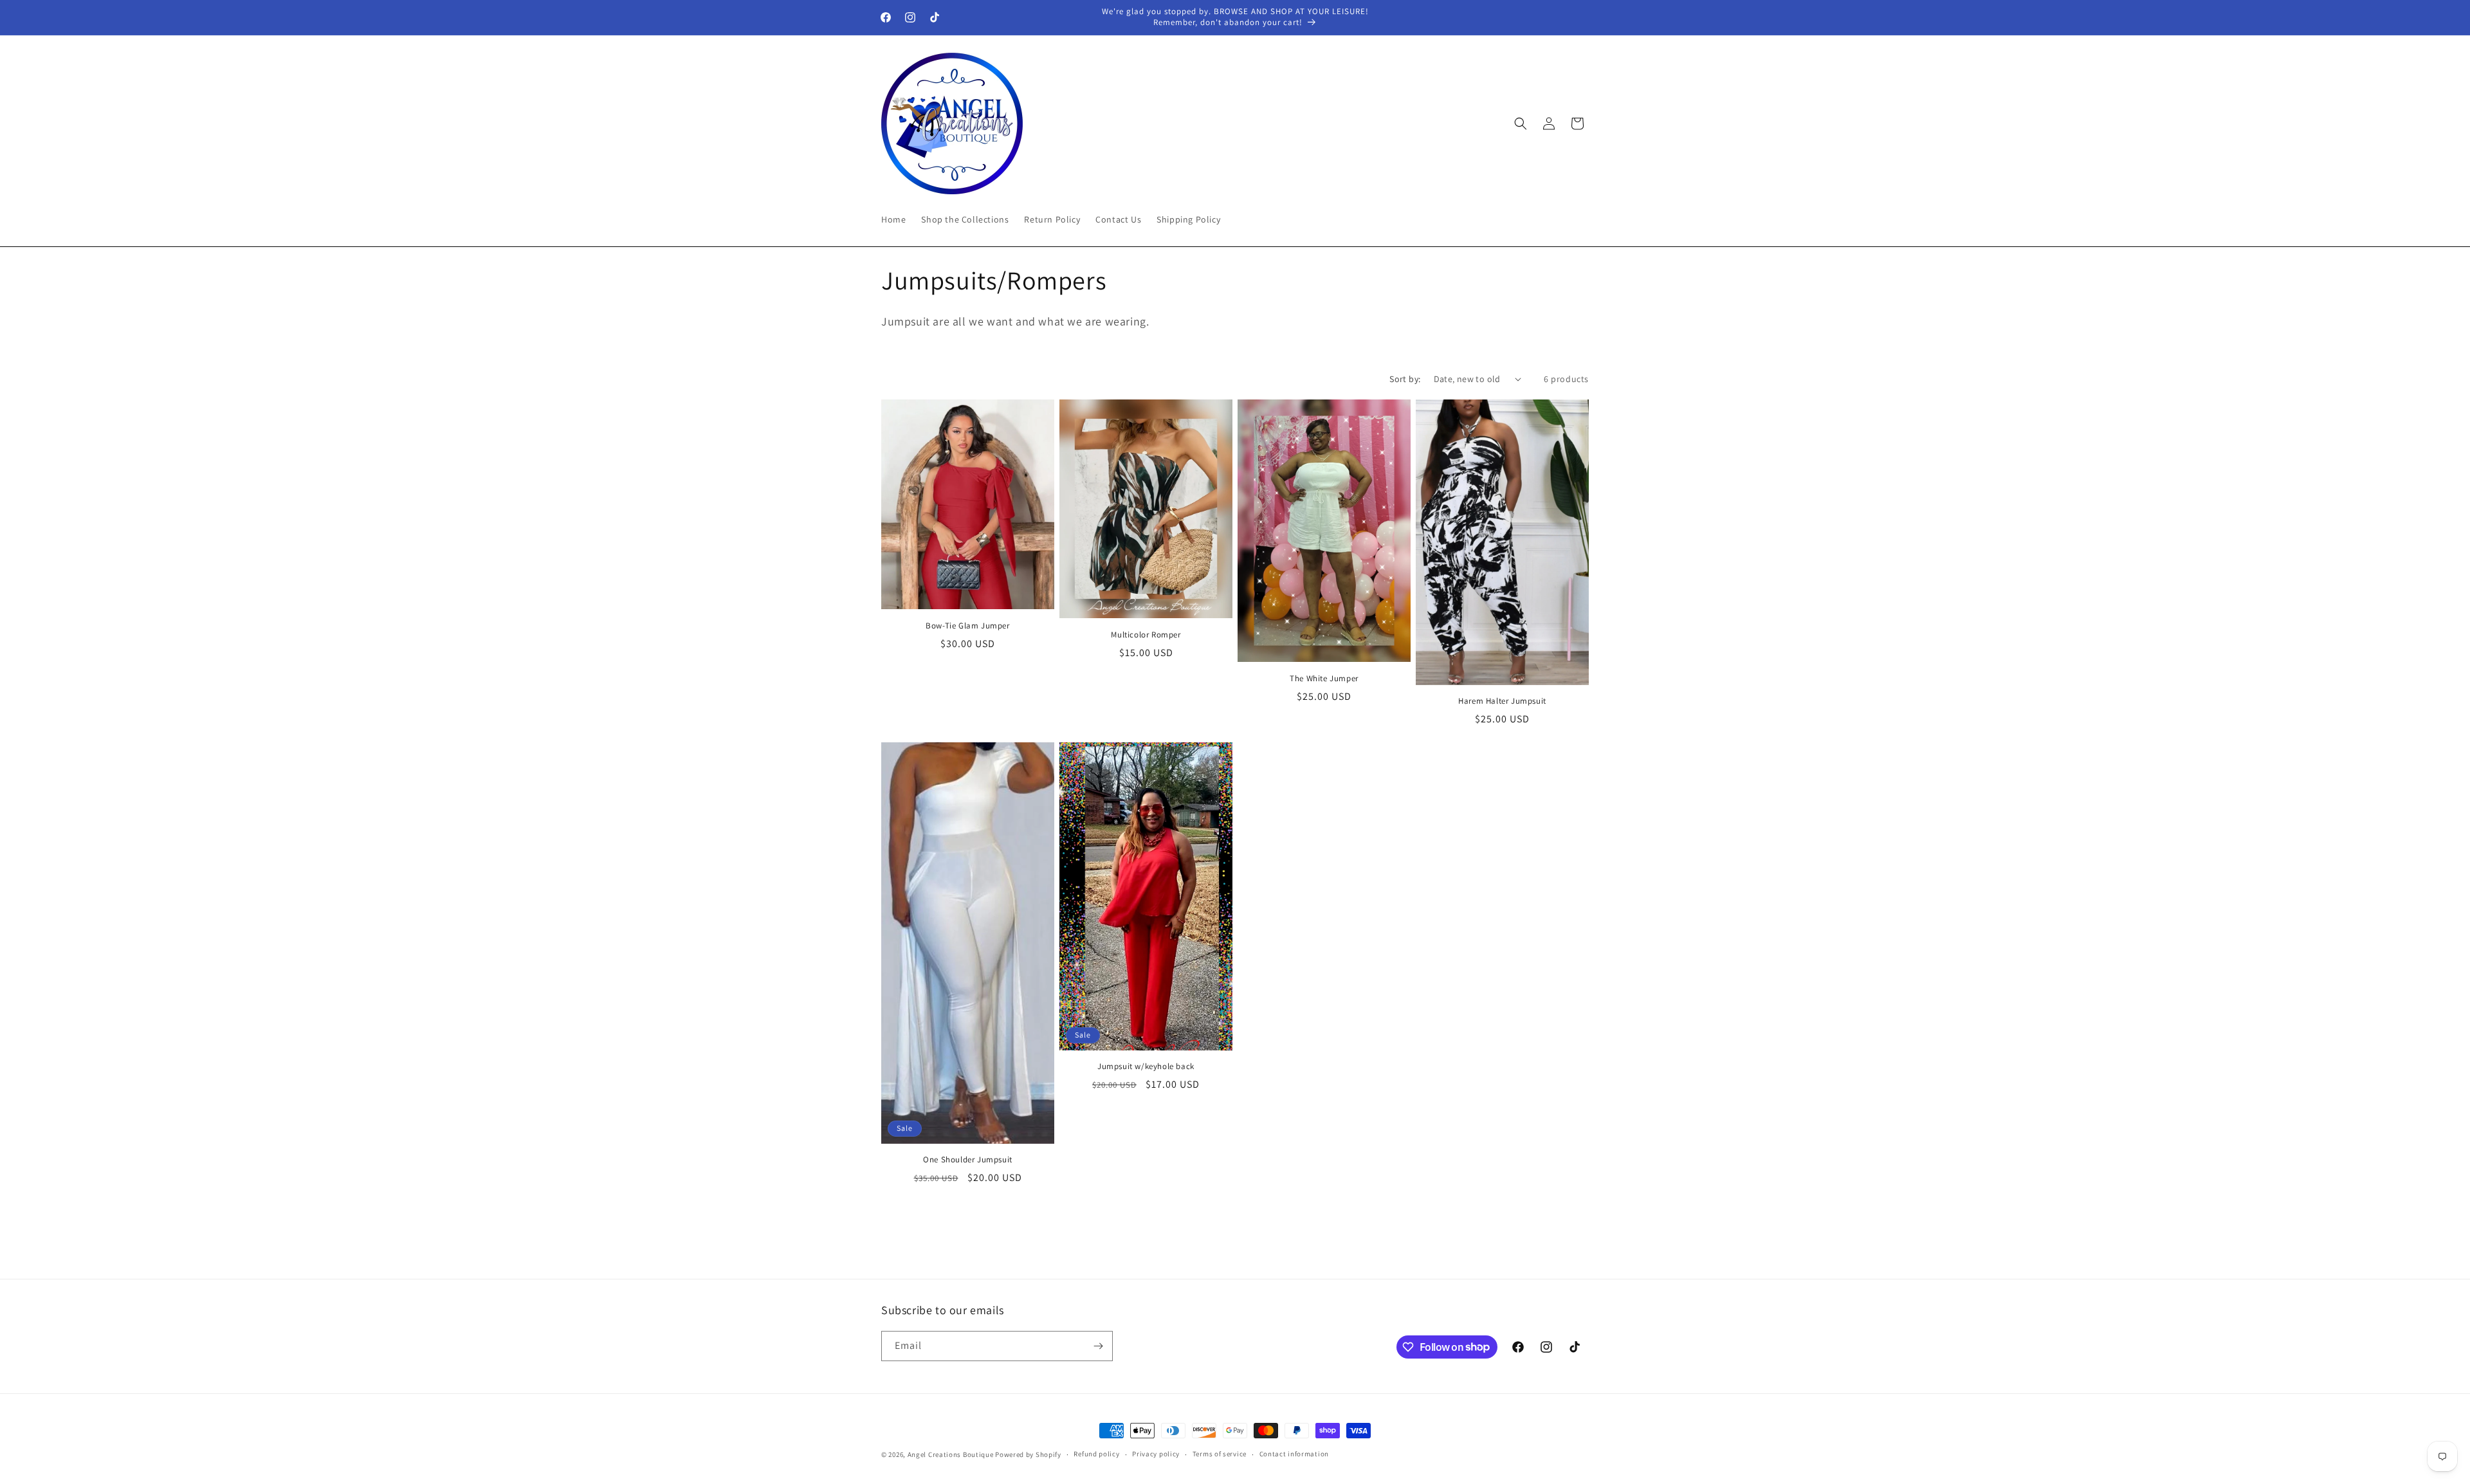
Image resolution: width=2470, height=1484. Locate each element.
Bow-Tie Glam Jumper (967, 625)
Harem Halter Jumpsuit (1502, 701)
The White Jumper (1324, 678)
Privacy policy (1156, 1454)
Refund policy (1096, 1454)
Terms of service (1220, 1454)
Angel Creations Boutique (952, 1454)
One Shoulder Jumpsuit (968, 1160)
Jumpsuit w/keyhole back (1146, 1067)
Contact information (1294, 1454)
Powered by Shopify (1028, 1454)
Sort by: (1405, 379)
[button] (1521, 124)
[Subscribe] (1098, 1346)
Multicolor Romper (1146, 634)
